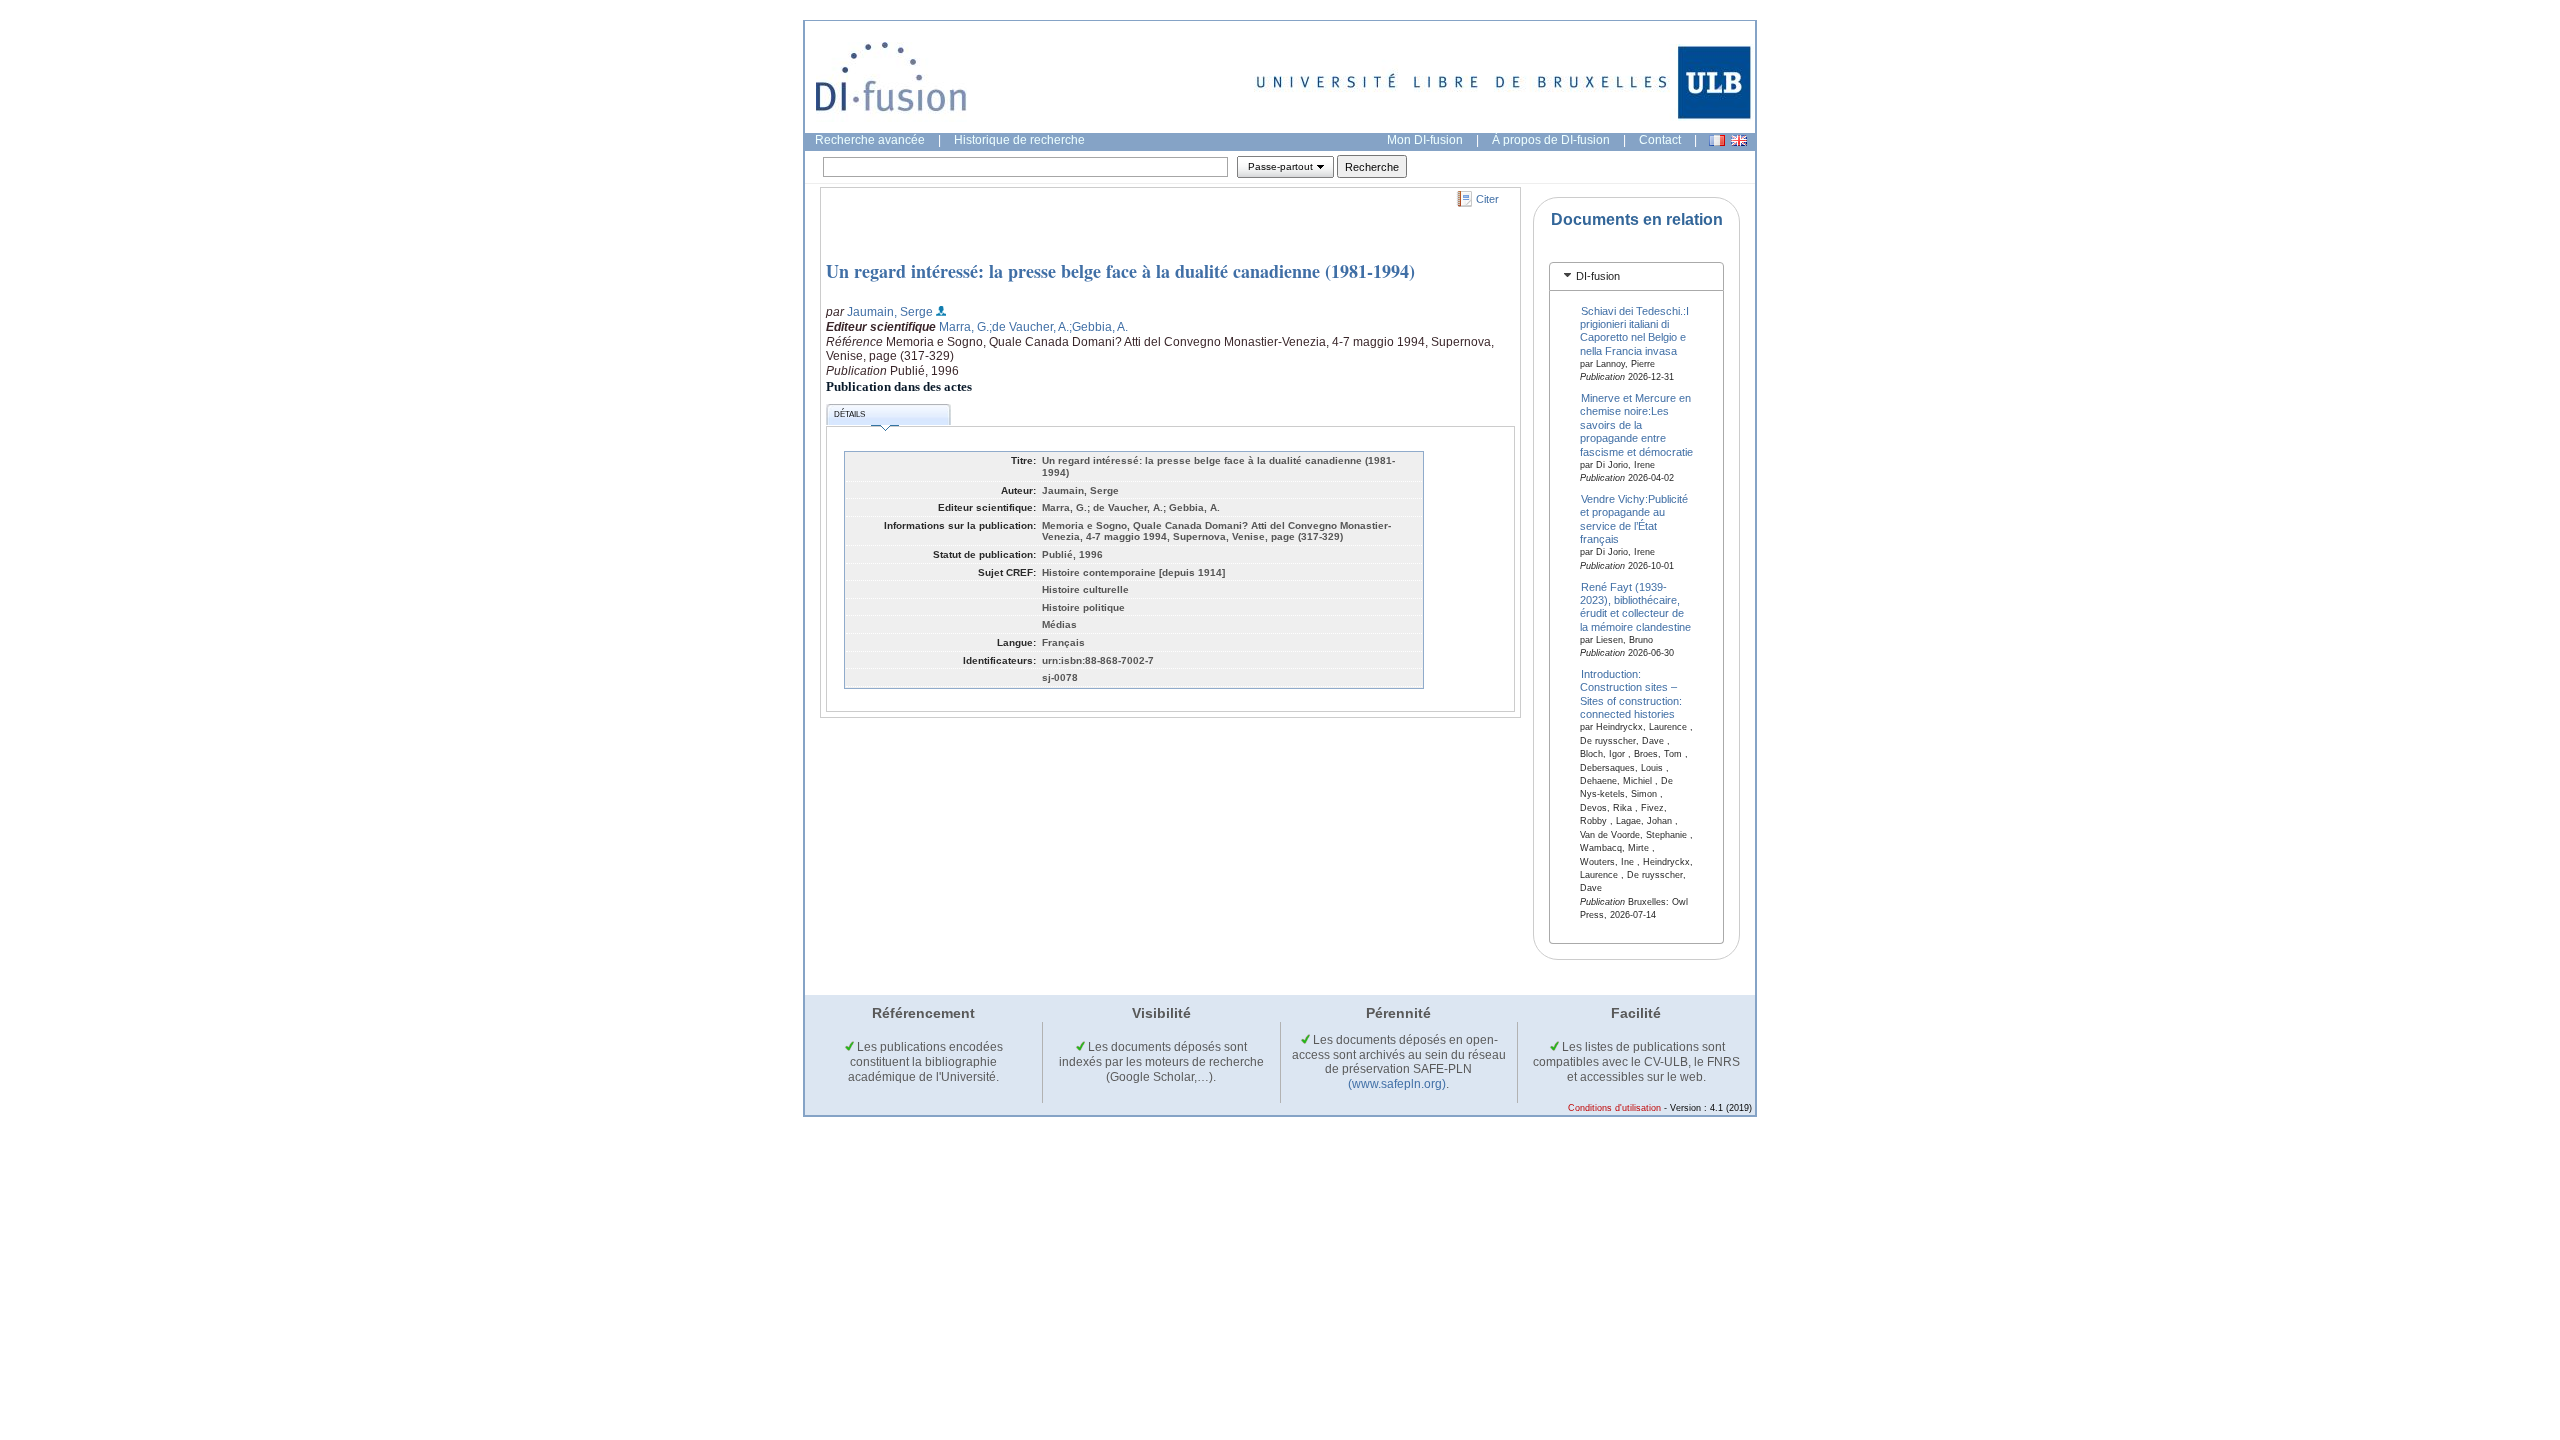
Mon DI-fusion (1425, 140)
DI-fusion (1598, 276)
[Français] (1717, 140)
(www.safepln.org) (1397, 1084)
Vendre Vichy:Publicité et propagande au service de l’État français (1634, 519)
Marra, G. (964, 327)
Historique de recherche (1019, 140)
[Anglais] (1739, 140)
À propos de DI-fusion (1551, 140)
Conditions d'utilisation (1614, 1108)
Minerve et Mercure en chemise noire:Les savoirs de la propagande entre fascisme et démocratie (1636, 425)
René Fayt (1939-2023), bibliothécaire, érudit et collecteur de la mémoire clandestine (1635, 606)
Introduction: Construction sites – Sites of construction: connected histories (1631, 694)
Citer (1487, 199)
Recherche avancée (870, 140)
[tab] (1636, 276)
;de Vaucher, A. (1029, 327)
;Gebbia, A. (1098, 327)
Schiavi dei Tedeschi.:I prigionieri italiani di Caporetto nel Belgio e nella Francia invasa (1635, 330)
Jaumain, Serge (890, 312)
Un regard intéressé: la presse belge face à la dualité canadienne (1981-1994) (1120, 271)
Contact (1660, 140)
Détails (849, 414)
